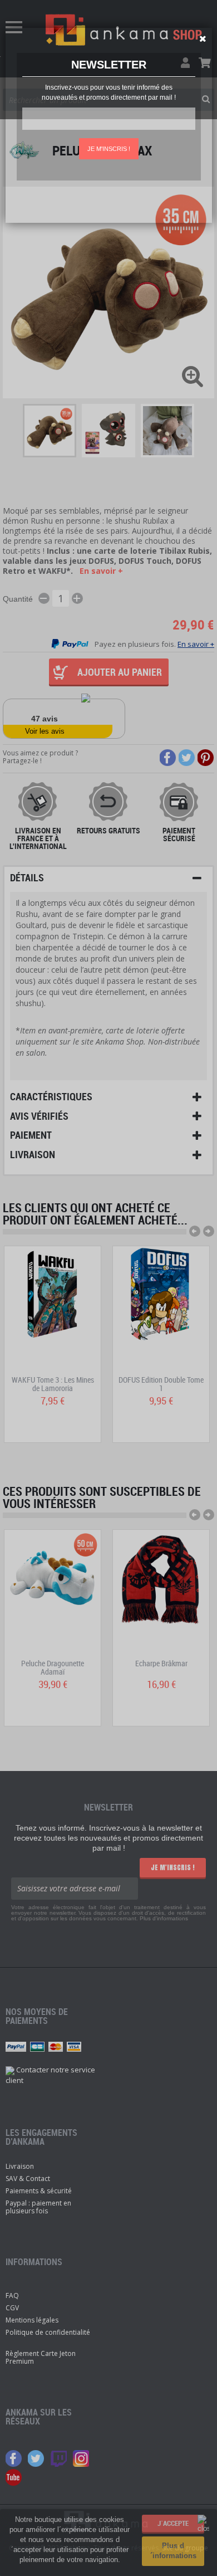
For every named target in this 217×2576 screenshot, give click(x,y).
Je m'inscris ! (109, 149)
